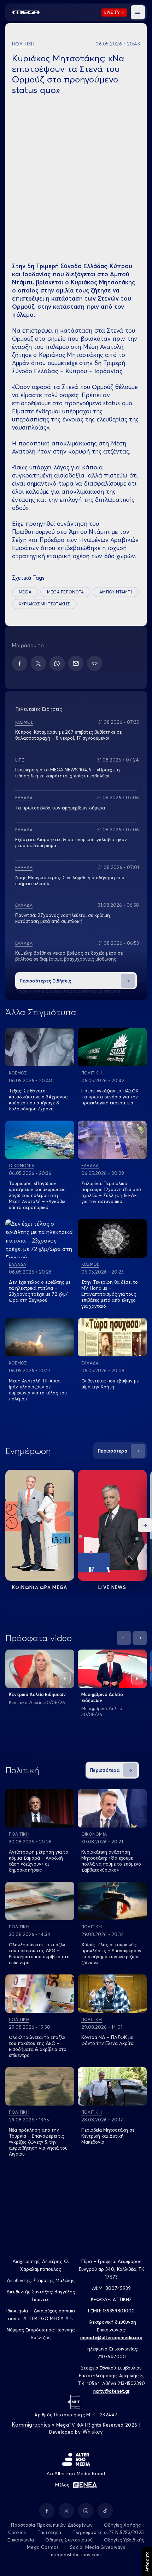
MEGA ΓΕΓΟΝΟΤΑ (65, 592)
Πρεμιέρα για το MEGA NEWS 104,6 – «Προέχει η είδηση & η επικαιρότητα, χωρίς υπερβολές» (68, 773)
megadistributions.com (76, 2555)
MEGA (25, 592)
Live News (112, 1587)
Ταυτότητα (49, 2532)
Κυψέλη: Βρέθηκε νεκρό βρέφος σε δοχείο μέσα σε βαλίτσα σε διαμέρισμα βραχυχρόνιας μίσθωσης (69, 956)
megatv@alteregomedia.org (111, 2337)
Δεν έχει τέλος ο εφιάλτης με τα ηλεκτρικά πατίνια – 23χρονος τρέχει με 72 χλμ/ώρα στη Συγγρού (40, 1291)
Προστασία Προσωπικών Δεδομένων (52, 2525)
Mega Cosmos (43, 2547)
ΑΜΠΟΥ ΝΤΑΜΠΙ (116, 592)
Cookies (17, 2532)
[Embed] (95, 663)
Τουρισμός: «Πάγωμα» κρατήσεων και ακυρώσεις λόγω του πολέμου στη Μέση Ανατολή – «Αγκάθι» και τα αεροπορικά (37, 1195)
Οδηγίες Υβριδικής (124, 2540)
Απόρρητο (147, 2562)
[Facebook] (20, 663)
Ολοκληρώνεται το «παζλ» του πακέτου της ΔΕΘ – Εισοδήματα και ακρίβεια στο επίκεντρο (39, 1953)
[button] (138, 12)
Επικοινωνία (21, 2540)
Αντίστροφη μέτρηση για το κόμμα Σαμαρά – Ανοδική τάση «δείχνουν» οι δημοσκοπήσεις (39, 1861)
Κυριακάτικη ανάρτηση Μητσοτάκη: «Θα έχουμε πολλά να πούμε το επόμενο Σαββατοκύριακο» (111, 1861)
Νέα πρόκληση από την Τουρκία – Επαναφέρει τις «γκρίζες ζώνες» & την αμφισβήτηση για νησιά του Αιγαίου (38, 2142)
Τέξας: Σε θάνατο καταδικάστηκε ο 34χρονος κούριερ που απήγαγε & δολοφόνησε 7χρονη (38, 1100)
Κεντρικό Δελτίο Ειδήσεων (37, 1694)
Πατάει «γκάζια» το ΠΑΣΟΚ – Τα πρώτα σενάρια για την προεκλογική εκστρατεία (112, 1097)
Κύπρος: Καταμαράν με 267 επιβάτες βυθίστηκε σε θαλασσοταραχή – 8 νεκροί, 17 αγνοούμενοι (68, 735)
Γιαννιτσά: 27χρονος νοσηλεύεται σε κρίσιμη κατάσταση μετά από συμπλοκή (63, 918)
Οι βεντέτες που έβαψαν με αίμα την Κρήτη (110, 1384)
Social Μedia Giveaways (98, 2547)
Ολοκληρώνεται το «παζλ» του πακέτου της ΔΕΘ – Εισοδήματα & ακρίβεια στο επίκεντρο (38, 2046)
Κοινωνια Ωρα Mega (40, 1587)
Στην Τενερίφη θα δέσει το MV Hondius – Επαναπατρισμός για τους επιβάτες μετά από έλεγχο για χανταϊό (110, 1294)
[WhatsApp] (57, 663)
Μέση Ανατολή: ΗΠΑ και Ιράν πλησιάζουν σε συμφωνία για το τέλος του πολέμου (38, 1390)
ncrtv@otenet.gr (112, 2391)
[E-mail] (76, 663)
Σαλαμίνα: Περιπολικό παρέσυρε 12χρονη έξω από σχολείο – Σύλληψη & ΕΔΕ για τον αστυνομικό (111, 1192)
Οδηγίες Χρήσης (122, 2525)
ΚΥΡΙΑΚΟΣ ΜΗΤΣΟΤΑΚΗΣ (44, 604)
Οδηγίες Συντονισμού (69, 2540)
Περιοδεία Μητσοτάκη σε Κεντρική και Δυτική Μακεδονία (108, 2136)
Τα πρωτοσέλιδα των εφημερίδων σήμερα (60, 808)
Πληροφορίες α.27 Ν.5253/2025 (108, 2532)
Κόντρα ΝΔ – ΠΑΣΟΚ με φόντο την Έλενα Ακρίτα (107, 2040)
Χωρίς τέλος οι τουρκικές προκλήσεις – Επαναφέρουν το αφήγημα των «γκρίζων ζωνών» (111, 1953)
